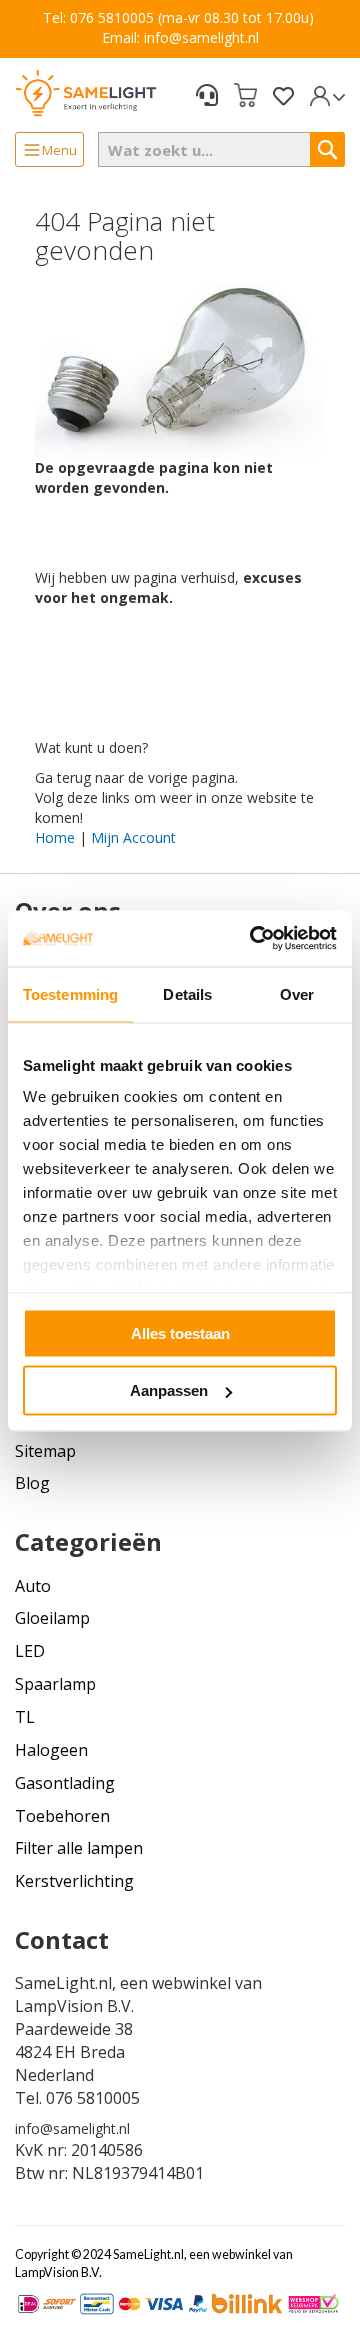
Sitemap (45, 1451)
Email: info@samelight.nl (180, 37)
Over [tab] (297, 993)
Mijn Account (133, 837)
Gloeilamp (52, 1618)
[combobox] (222, 149)
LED (30, 1651)
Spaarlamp (55, 1684)
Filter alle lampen (79, 1848)
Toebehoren (62, 1816)
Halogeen (51, 1750)
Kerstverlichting (74, 1881)
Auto (33, 1586)
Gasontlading (65, 1783)
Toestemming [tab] (70, 993)
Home (55, 837)
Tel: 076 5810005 (98, 17)
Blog (32, 1483)
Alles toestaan (180, 1332)
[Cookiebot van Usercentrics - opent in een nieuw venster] (254, 939)
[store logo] (86, 92)
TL (25, 1717)
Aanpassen (169, 1390)
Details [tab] (187, 993)
